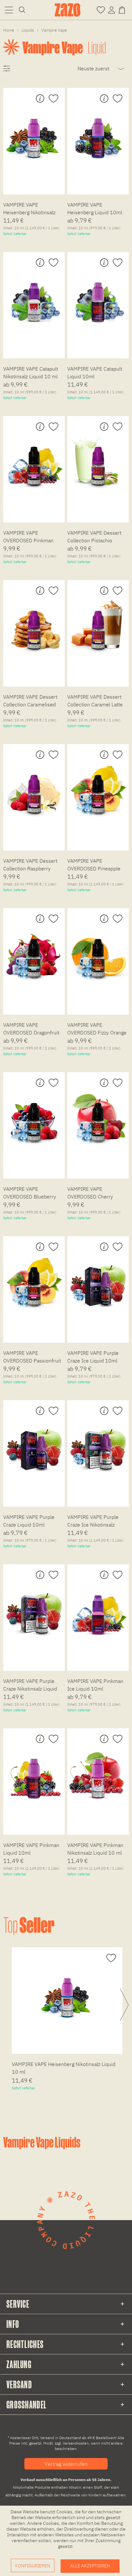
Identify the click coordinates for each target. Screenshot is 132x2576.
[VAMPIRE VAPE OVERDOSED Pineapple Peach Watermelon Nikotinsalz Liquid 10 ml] (98, 788)
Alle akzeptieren (90, 2566)
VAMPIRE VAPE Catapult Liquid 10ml (95, 373)
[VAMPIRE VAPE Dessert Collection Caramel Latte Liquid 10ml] (98, 624)
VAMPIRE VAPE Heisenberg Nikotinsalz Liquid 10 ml (29, 209)
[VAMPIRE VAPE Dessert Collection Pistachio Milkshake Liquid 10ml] (98, 460)
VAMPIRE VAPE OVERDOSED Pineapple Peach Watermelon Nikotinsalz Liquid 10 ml (95, 866)
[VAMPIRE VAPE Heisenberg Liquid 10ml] (98, 132)
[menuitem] (9, 10)
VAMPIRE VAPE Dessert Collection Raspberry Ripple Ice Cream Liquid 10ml (30, 866)
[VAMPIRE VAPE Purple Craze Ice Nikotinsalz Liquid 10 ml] (98, 1444)
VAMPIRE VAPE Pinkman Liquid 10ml (31, 1849)
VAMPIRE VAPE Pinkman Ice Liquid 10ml (95, 1685)
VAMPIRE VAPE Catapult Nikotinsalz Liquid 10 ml (31, 373)
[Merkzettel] (101, 9)
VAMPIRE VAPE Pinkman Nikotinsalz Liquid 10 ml (95, 1849)
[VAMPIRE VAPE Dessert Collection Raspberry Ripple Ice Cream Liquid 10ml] (34, 788)
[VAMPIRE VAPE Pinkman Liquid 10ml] (34, 1772)
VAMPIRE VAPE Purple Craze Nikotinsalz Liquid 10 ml (30, 1686)
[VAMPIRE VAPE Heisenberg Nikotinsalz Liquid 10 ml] (34, 132)
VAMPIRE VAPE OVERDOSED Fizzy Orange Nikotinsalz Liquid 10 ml (97, 1030)
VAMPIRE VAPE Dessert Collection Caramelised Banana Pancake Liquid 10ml (30, 702)
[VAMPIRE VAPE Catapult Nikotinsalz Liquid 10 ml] (34, 296)
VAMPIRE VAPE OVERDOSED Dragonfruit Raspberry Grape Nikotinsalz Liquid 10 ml (31, 1030)
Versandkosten (76, 2443)
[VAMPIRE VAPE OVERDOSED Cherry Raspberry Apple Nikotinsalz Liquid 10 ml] (98, 1116)
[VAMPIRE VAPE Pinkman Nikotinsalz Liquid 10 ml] (98, 1772)
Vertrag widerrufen (66, 2464)
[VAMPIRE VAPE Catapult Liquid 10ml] (98, 296)
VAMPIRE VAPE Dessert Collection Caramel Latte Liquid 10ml (95, 702)
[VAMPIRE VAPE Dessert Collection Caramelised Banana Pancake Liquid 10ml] (34, 624)
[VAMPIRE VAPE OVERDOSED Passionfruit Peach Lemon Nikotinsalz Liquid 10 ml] (34, 1280)
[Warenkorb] (123, 9)
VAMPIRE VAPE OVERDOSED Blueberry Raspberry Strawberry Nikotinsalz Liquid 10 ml (30, 1194)
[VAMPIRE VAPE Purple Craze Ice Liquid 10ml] (98, 1280)
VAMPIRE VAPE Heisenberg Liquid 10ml (95, 208)
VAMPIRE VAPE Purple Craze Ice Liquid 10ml (93, 1357)
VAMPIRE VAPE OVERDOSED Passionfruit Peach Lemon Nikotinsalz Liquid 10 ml (32, 1358)
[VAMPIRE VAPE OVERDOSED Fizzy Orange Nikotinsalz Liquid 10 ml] (98, 952)
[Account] (111, 9)
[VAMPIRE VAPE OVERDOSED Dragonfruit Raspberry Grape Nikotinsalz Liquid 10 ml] (34, 952)
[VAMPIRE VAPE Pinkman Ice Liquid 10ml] (98, 1608)
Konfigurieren (33, 2566)
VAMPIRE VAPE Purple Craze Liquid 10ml (29, 1521)
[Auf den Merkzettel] (53, 99)
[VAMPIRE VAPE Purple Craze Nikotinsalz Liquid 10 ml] (34, 1608)
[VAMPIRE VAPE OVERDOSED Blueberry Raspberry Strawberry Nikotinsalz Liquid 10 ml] (34, 1116)
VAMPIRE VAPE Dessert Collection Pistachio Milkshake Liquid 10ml (94, 538)
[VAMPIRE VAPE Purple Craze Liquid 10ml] (34, 1444)
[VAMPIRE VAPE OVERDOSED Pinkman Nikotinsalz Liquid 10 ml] (34, 460)
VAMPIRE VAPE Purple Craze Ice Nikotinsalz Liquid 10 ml (93, 1522)
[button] (9, 10)
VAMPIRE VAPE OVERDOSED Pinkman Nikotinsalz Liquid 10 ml (30, 538)
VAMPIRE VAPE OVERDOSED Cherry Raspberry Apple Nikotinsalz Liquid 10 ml (95, 1194)
